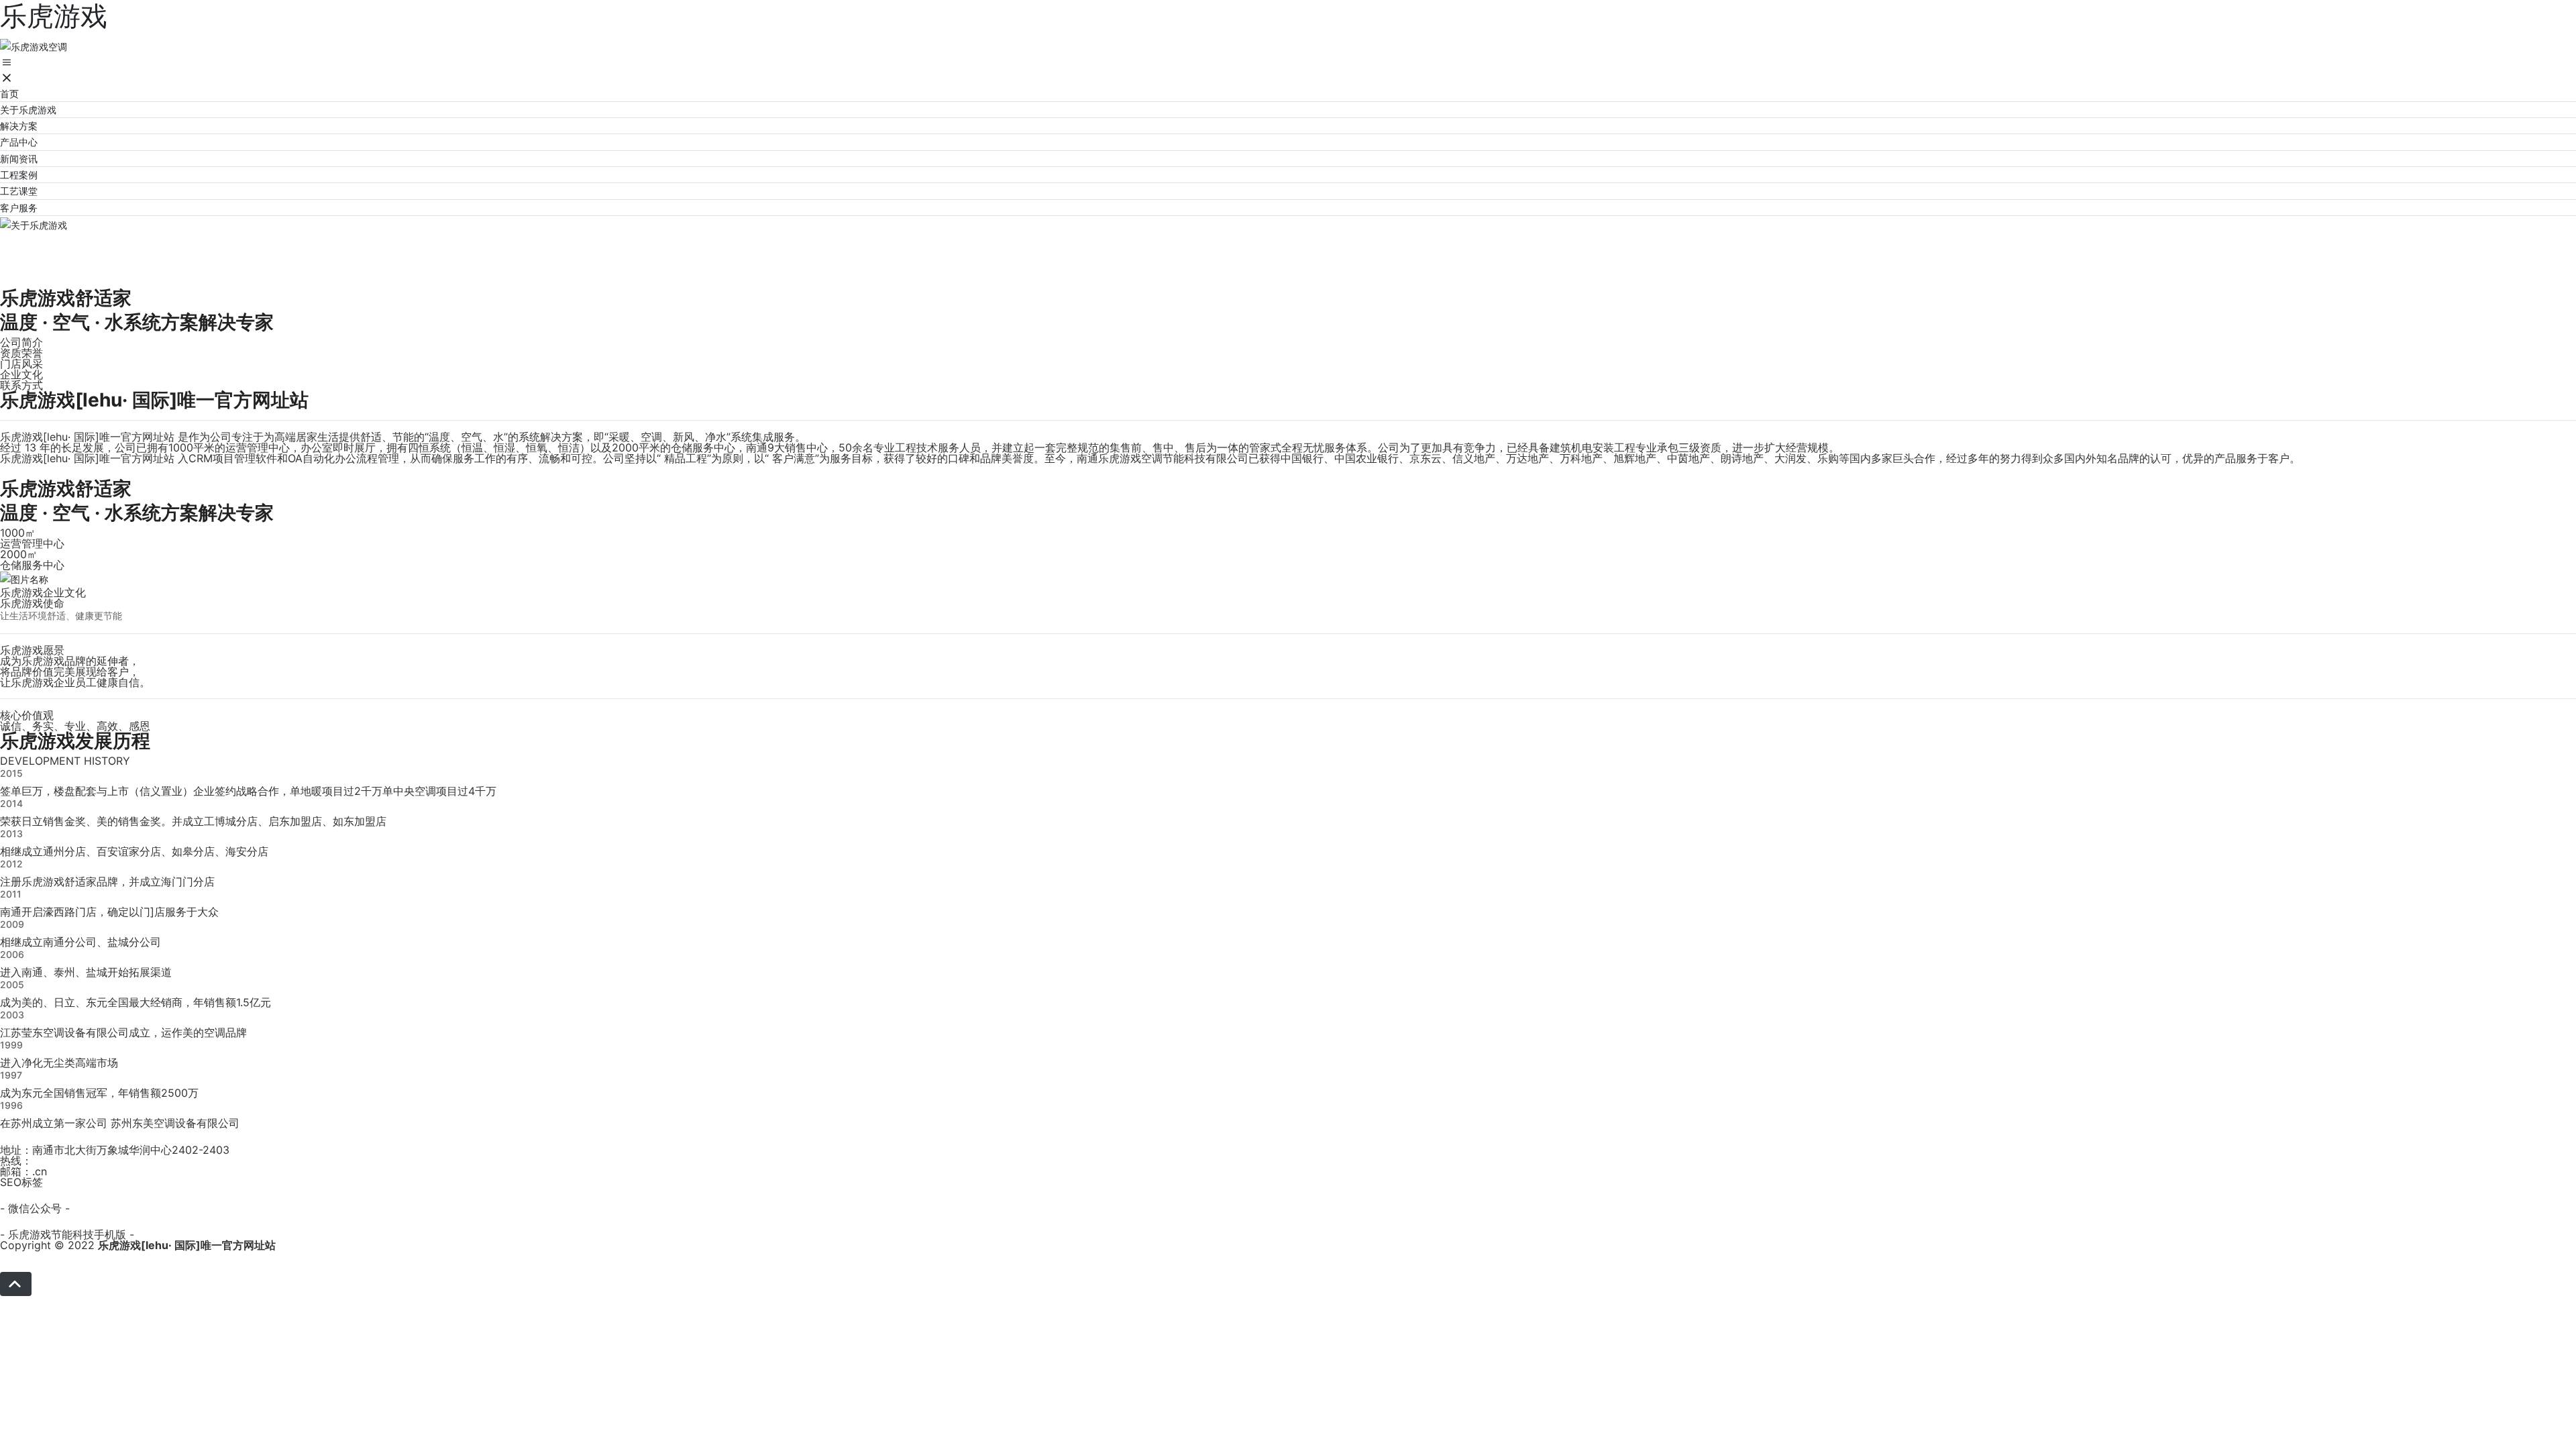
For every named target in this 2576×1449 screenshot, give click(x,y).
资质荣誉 (21, 353)
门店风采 (21, 364)
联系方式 (21, 385)
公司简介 (21, 342)
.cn (40, 1171)
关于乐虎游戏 (80, 249)
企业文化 (21, 374)
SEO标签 (21, 1182)
